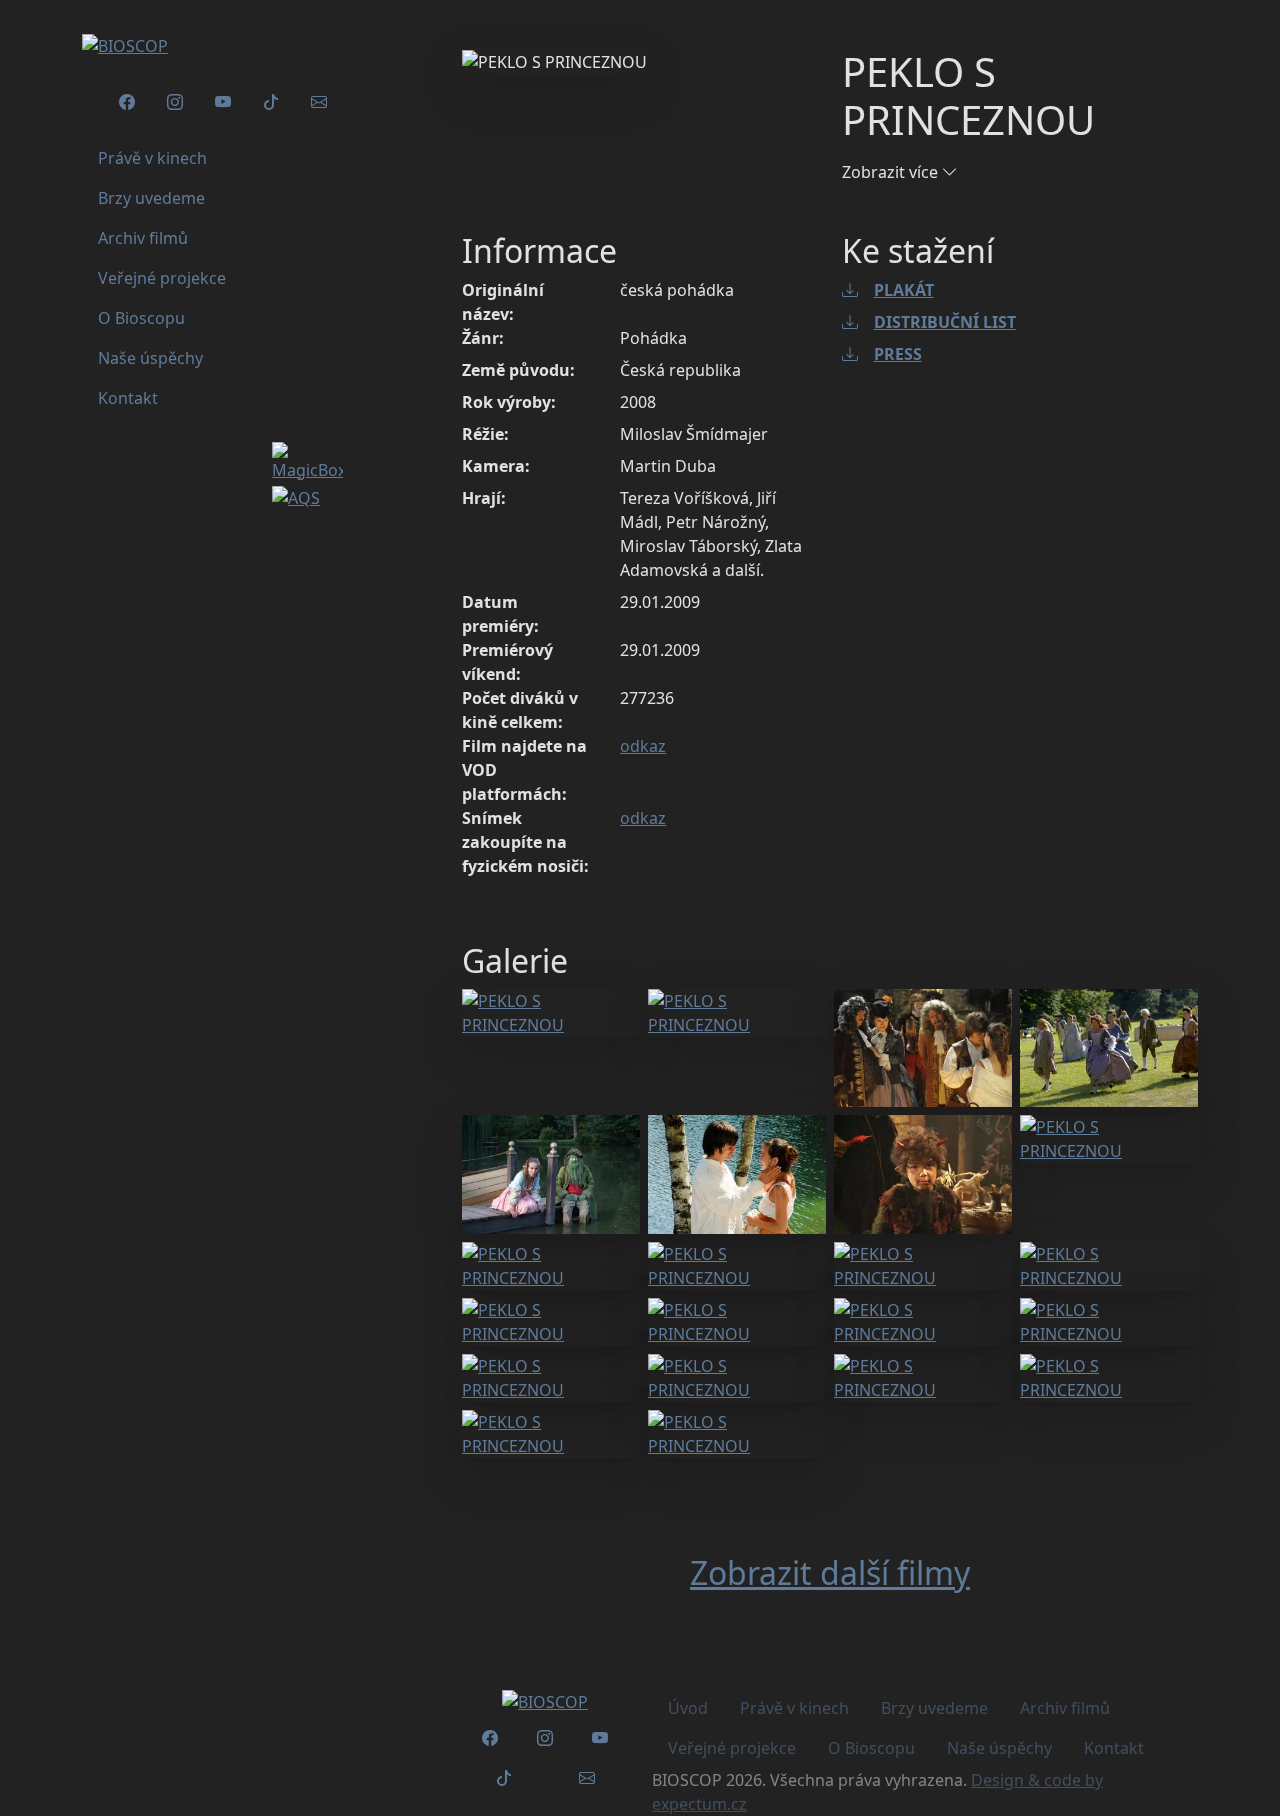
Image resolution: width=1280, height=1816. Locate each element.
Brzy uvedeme (934, 1708)
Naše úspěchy (999, 1748)
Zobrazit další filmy (830, 1572)
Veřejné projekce (732, 1748)
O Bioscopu (871, 1748)
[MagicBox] (307, 460)
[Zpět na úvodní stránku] (545, 1701)
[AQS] (296, 494)
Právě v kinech (794, 1708)
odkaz (643, 746)
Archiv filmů (1065, 1708)
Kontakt (1114, 1748)
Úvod (688, 1708)
